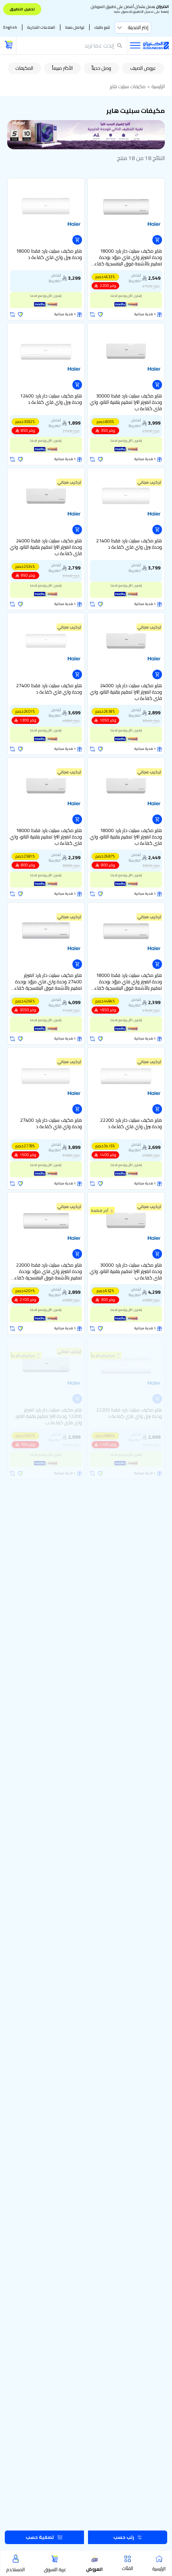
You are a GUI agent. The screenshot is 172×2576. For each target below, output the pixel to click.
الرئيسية (158, 87)
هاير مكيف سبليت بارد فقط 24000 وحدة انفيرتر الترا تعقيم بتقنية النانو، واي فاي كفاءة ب (46, 547)
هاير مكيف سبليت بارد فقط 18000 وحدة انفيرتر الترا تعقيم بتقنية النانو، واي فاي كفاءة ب (46, 837)
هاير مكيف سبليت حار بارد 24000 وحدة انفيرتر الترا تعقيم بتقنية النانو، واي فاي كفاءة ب (126, 692)
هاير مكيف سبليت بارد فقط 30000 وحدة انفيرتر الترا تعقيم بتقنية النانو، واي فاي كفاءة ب (126, 402)
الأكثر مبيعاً (62, 68)
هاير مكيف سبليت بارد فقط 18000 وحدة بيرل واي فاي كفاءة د (49, 255)
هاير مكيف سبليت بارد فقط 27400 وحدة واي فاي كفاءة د (49, 689)
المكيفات (24, 68)
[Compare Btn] (92, 314)
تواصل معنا (75, 27)
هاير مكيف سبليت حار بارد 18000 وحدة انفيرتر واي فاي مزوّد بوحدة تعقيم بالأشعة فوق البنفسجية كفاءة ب (127, 257)
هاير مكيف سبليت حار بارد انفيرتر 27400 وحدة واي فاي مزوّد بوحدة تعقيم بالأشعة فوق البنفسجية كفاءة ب (47, 982)
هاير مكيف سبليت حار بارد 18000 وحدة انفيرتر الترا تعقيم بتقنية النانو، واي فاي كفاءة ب (126, 837)
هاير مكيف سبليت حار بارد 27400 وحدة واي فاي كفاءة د (51, 1124)
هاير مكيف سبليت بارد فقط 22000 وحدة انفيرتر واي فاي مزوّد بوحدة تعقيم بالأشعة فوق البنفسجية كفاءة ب (47, 1271)
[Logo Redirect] (156, 45)
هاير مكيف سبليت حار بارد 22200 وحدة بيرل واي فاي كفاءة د (131, 1124)
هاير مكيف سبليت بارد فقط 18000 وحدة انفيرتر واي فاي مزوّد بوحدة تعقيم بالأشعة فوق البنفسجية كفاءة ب (127, 982)
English (10, 27)
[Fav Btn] (100, 314)
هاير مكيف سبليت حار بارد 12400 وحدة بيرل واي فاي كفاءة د (51, 400)
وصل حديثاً (101, 68)
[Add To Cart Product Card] (157, 240)
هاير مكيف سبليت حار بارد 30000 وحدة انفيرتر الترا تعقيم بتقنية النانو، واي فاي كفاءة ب (126, 1271)
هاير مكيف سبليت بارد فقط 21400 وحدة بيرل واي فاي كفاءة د (129, 545)
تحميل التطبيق (22, 9)
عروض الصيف (143, 68)
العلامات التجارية (41, 27)
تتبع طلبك (102, 27)
